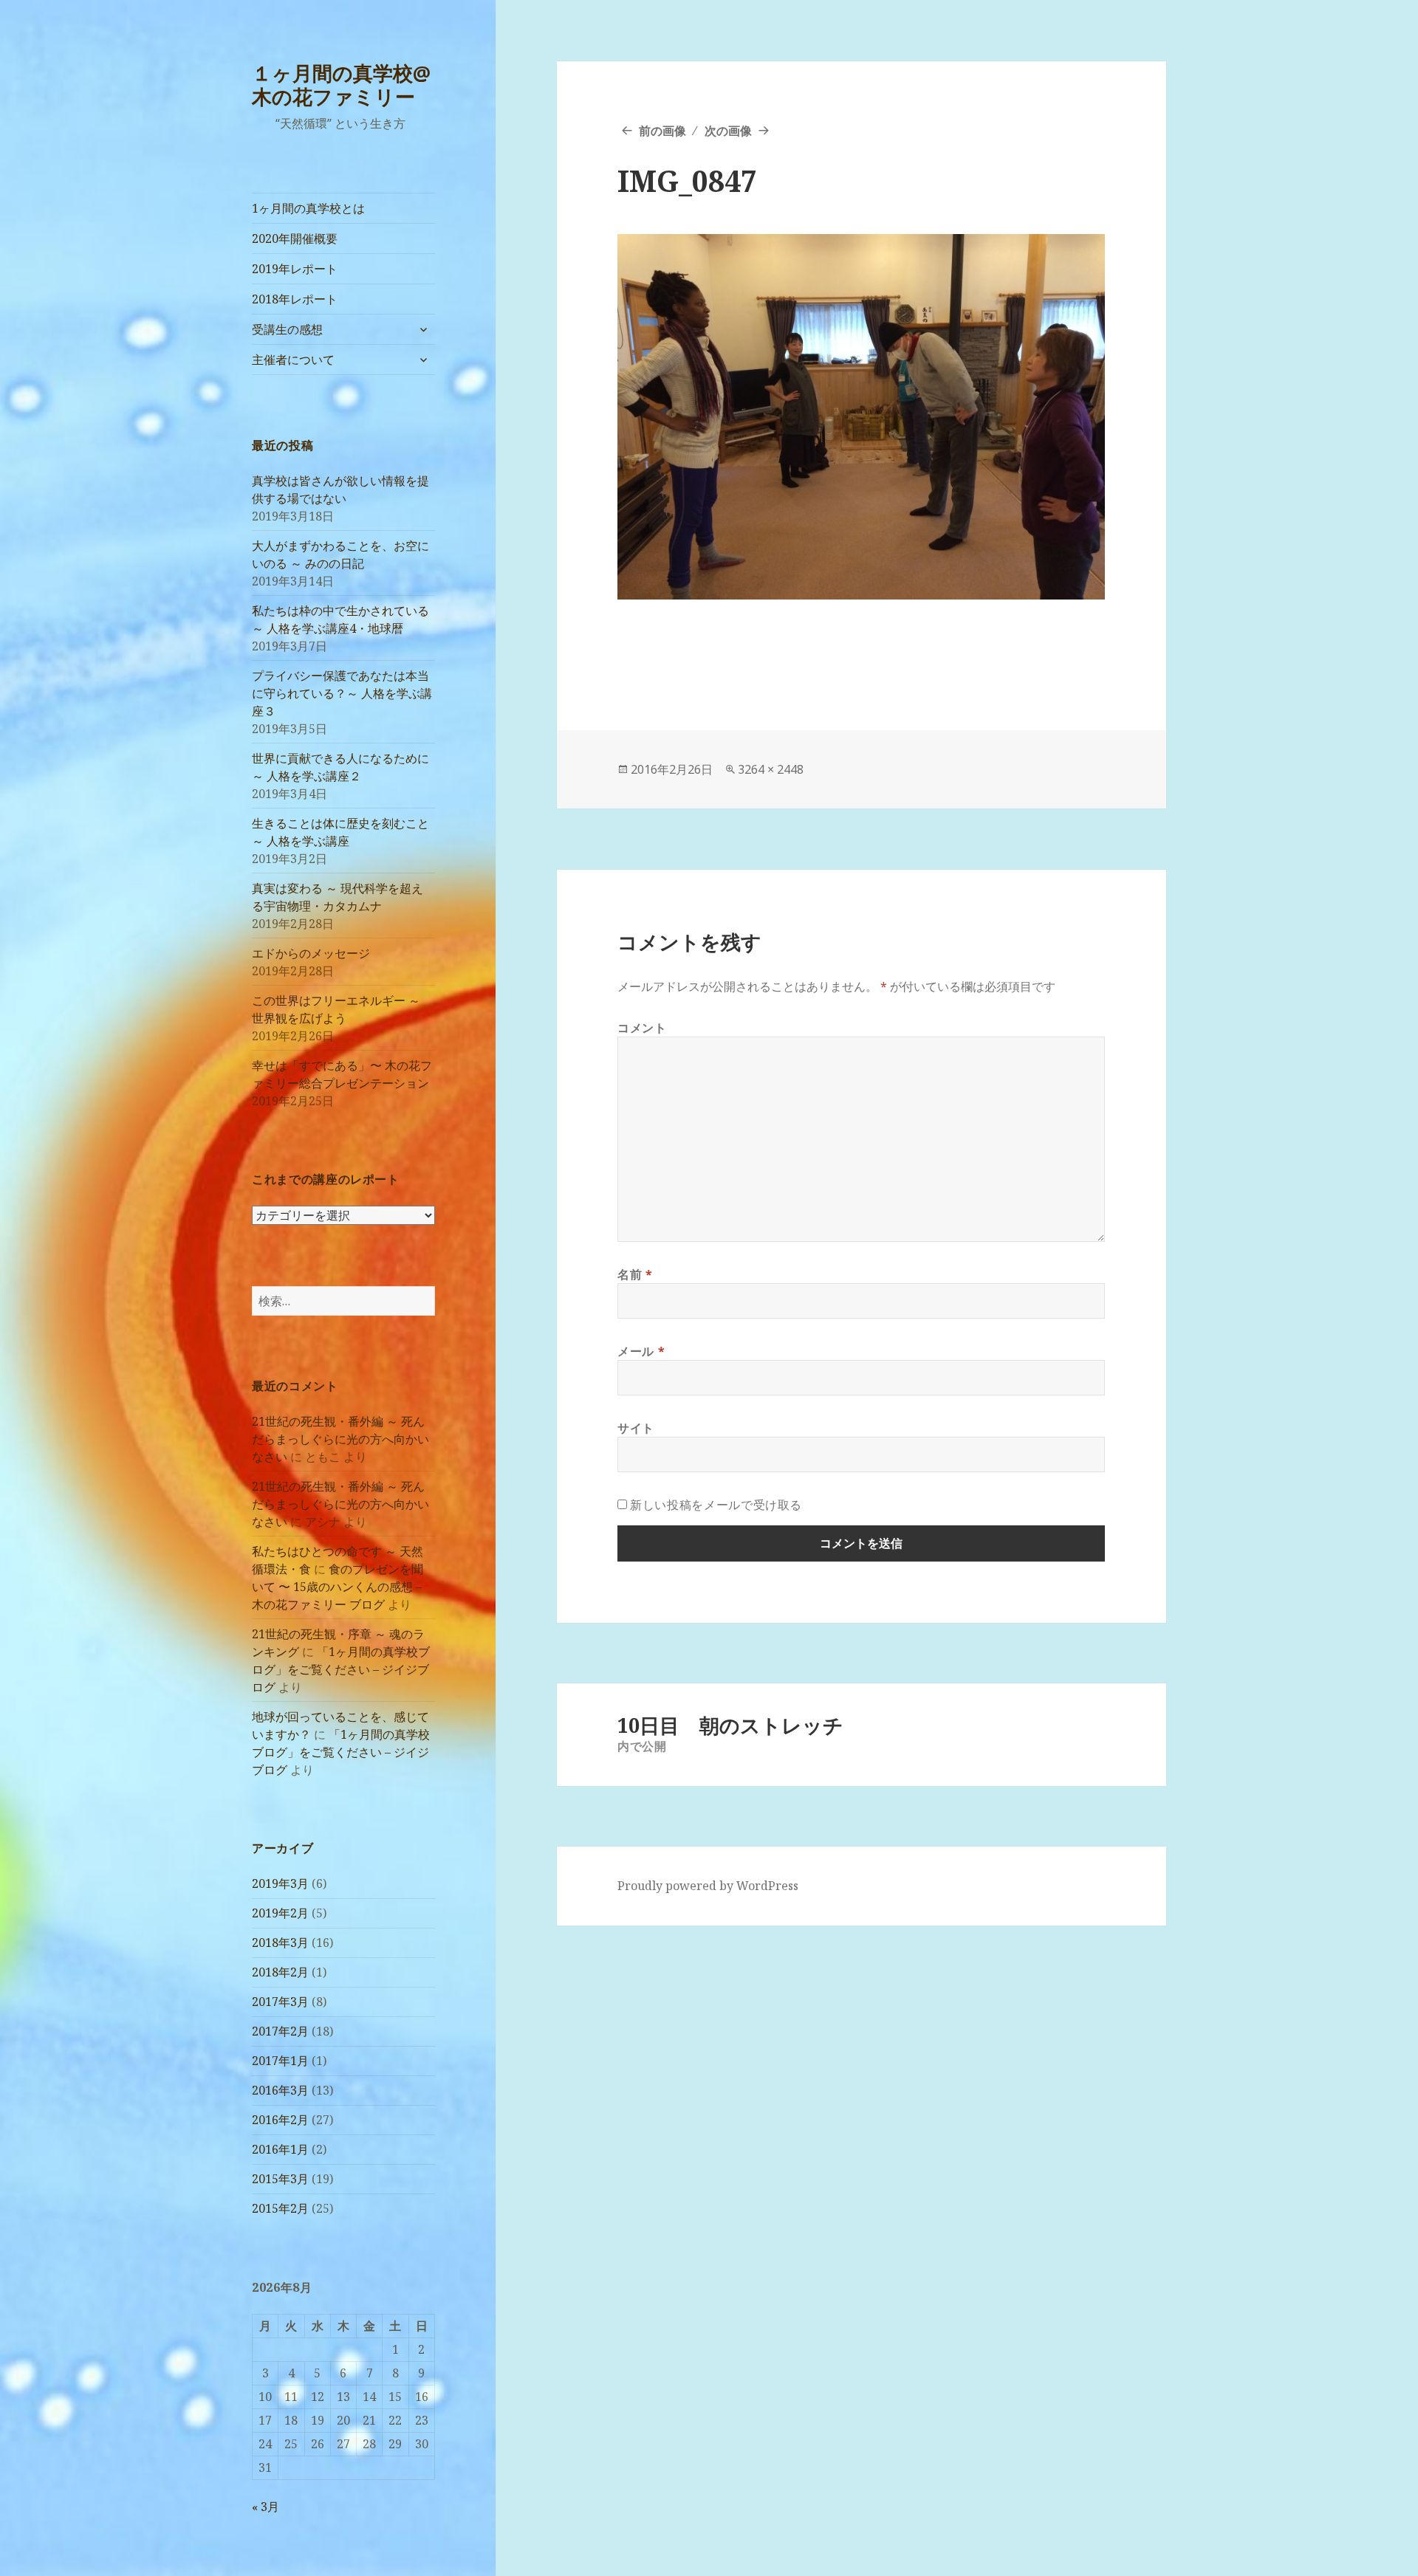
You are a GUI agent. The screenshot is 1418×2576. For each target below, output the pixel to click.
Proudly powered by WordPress (708, 1886)
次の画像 (728, 131)
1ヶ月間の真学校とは (308, 208)
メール (641, 1351)
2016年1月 (280, 2149)
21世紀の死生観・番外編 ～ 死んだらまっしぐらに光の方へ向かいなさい (340, 1439)
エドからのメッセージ (311, 953)
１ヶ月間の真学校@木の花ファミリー (341, 85)
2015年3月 (280, 2179)
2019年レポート (295, 269)
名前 (635, 1274)
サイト (636, 1428)
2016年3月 (280, 2090)
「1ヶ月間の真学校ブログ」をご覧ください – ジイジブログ (341, 1669)
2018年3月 (280, 1943)
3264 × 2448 (771, 769)
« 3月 (266, 2507)
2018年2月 (280, 1972)
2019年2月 (280, 1913)
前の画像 (662, 131)
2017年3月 (280, 2002)
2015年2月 (280, 2208)
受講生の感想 (287, 329)
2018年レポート (295, 299)
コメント (642, 1028)
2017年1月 (280, 2061)
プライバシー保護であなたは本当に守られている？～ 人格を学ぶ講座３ (342, 693)
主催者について (293, 360)
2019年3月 (280, 1883)
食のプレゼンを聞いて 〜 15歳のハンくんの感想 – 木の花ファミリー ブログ (338, 1587)
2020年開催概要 (295, 238)
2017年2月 (280, 2031)
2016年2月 (280, 2120)
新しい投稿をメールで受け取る (716, 1505)
